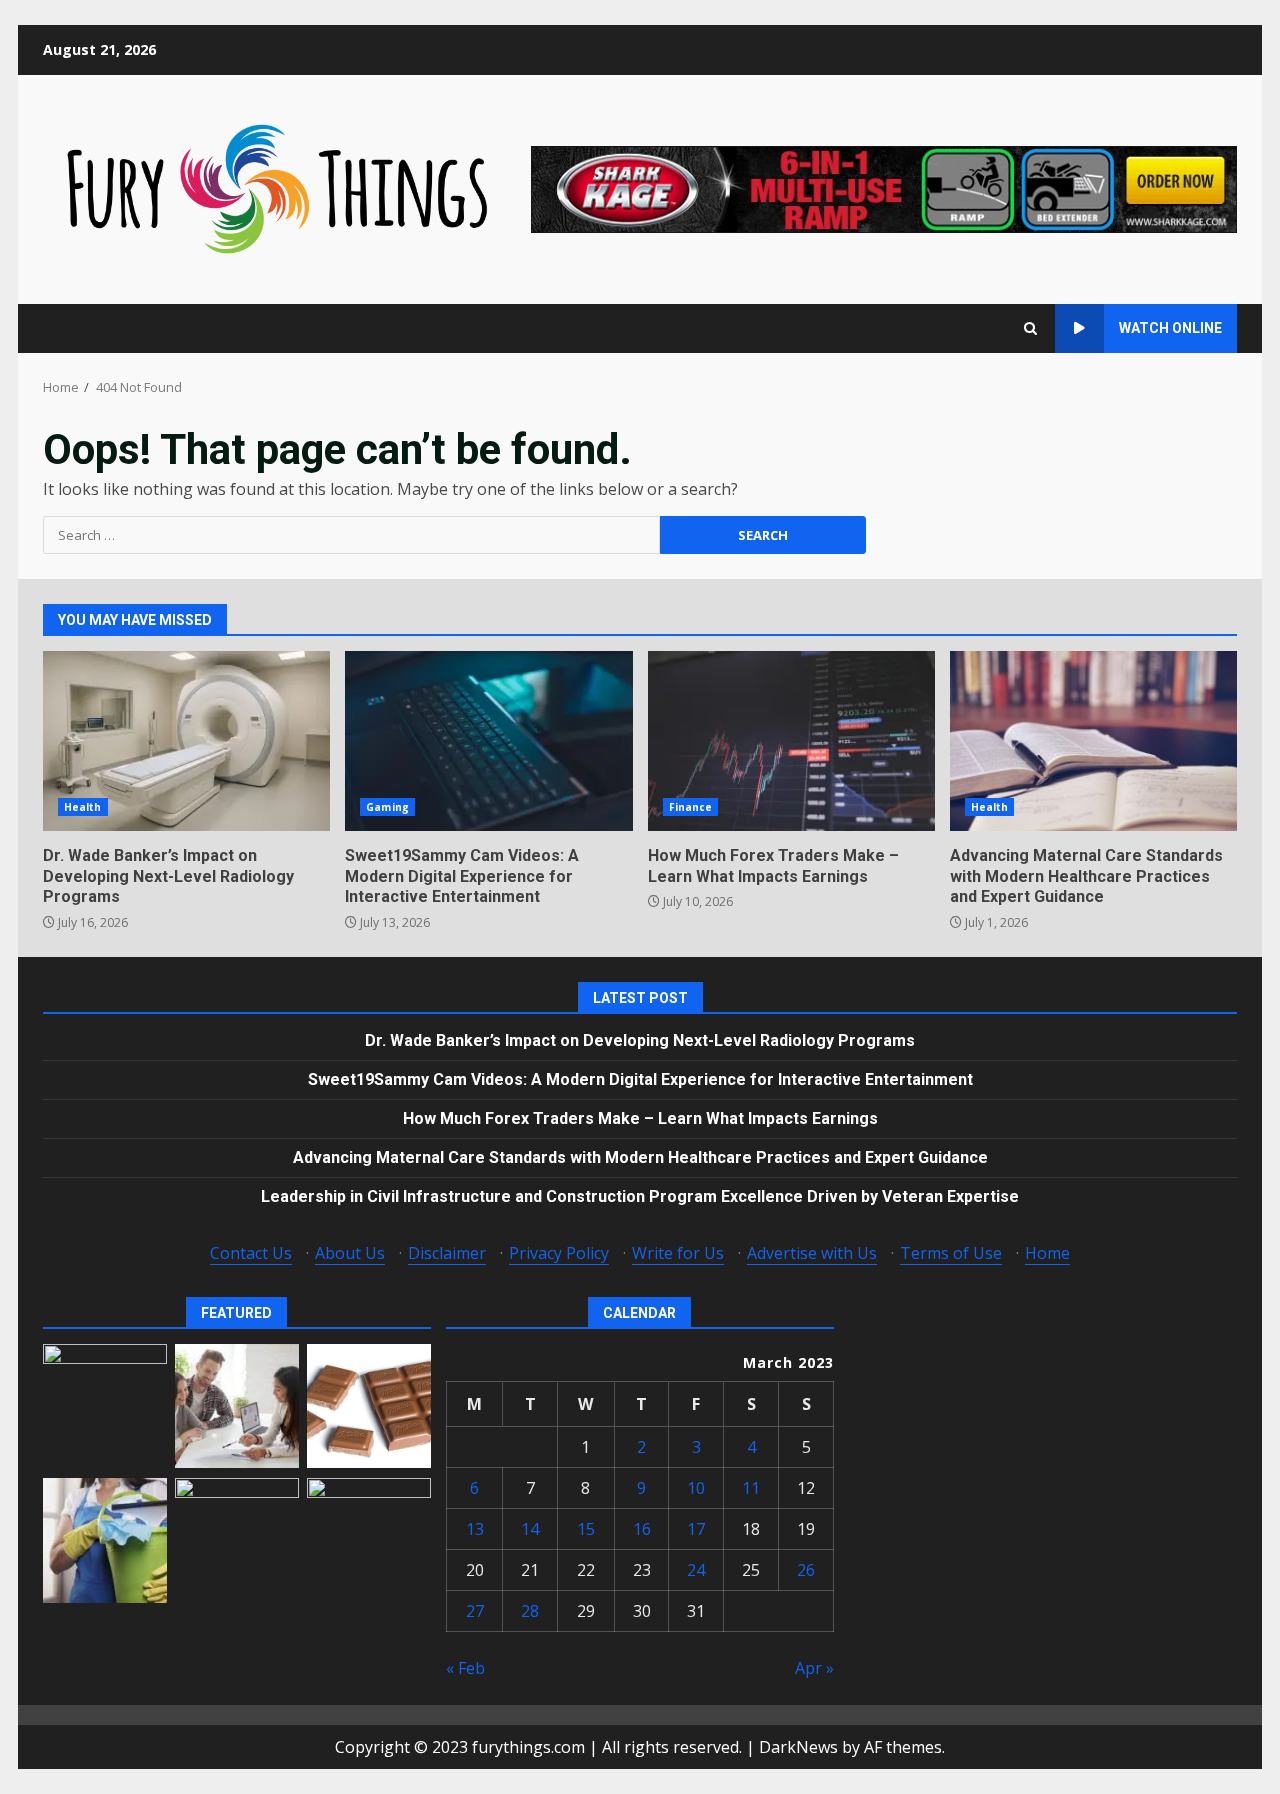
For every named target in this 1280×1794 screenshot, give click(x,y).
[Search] (1030, 328)
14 (530, 1529)
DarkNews (798, 1747)
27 (475, 1611)
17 (696, 1529)
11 (751, 1488)
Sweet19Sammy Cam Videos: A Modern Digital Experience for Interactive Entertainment (488, 741)
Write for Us (678, 1253)
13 (475, 1529)
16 (642, 1529)
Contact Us (251, 1253)
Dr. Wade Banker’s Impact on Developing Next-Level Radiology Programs (186, 741)
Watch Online (1170, 328)
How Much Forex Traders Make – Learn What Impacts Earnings (791, 741)
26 (806, 1570)
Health (83, 807)
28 (530, 1611)
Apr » (814, 1668)
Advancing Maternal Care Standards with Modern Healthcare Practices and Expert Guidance (1093, 741)
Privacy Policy (559, 1253)
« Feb (465, 1668)
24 (696, 1570)
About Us (350, 1253)
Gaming (387, 807)
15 (586, 1529)
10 (696, 1488)
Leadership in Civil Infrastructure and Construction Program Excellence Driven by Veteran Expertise (640, 1196)
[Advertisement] (884, 188)
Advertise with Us (812, 1253)
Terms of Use (951, 1253)
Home (1047, 1253)
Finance (691, 807)
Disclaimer (447, 1253)
